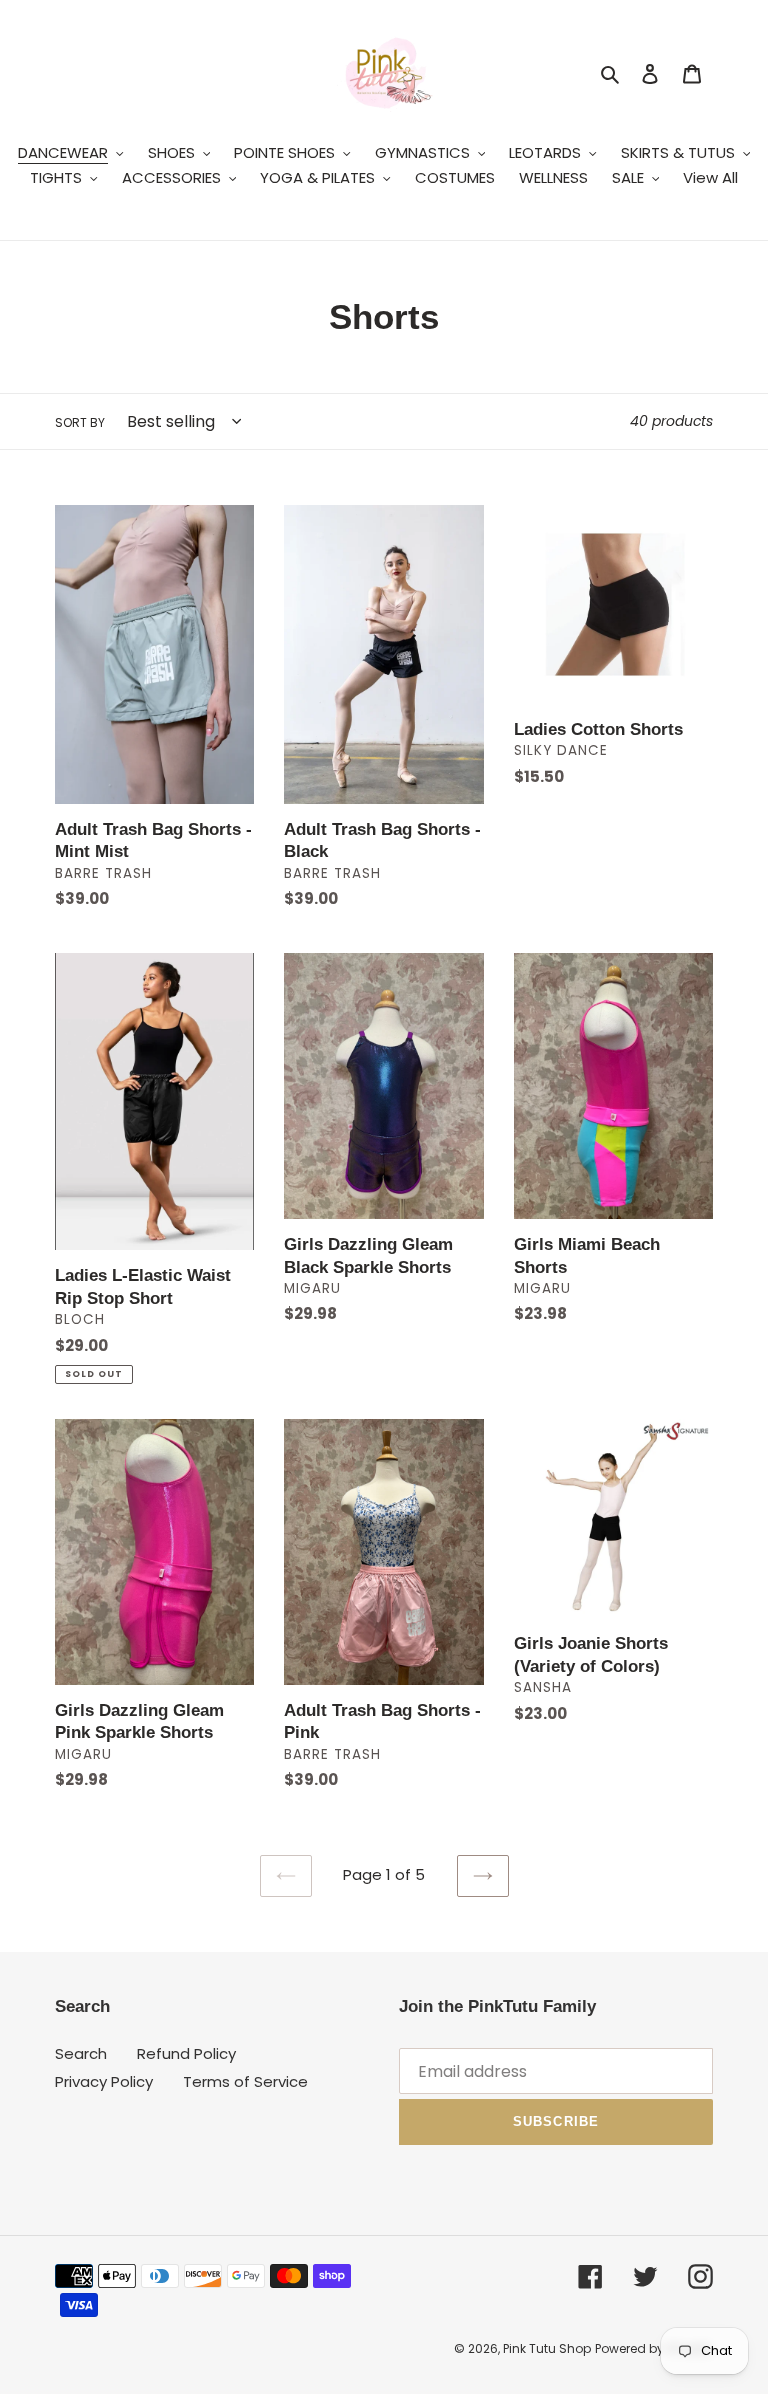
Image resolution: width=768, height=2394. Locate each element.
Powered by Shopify (654, 2348)
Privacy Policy (104, 2081)
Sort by (80, 422)
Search (81, 2053)
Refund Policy (186, 2053)
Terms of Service (245, 2081)
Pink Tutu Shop (547, 2348)
